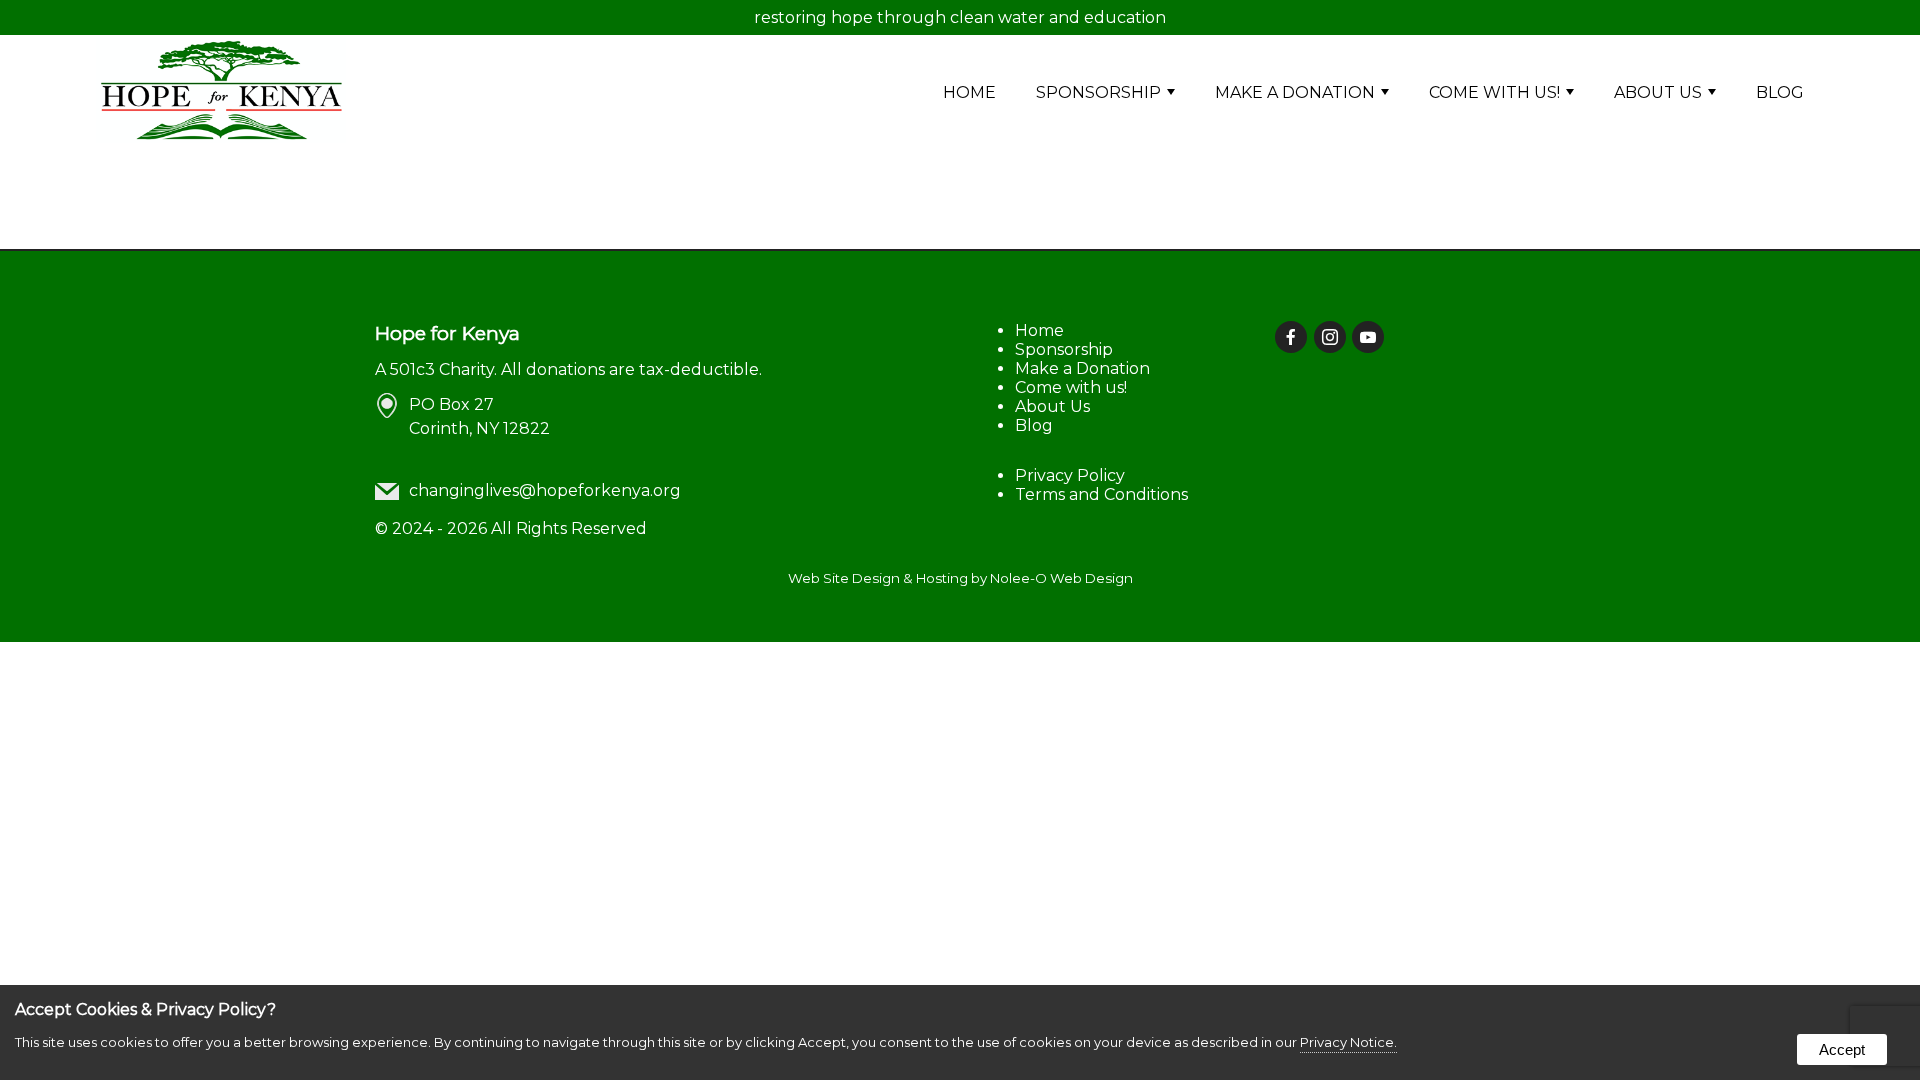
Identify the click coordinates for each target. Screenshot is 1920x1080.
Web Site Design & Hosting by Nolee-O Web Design (960, 578)
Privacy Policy (1070, 475)
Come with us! (1494, 92)
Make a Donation (1295, 92)
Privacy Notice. (1348, 1042)
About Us (1658, 92)
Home (969, 92)
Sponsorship (1098, 92)
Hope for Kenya (447, 333)
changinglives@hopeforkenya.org (545, 490)
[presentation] (1292, 338)
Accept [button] (1842, 1049)
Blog (1780, 92)
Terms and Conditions (1101, 494)
